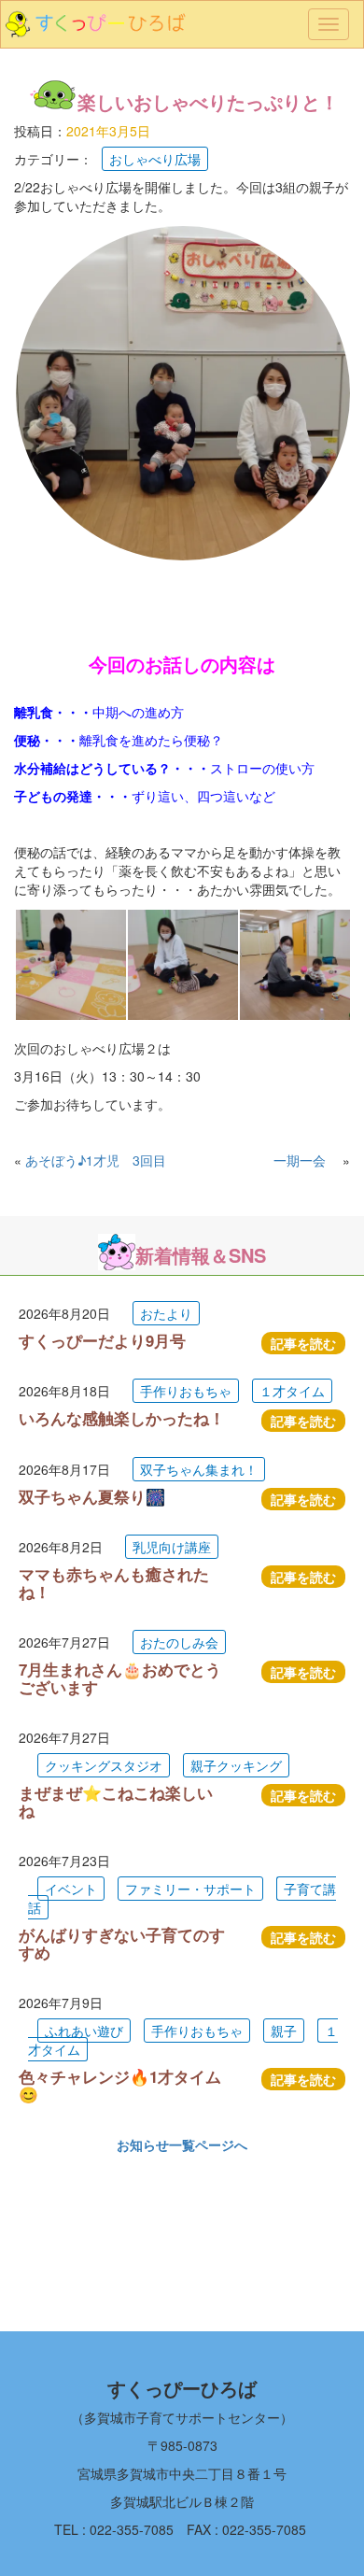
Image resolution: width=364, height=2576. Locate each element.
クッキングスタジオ (104, 1765)
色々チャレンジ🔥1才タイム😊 (120, 2085)
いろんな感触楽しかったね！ (122, 1418)
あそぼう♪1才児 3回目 (96, 1160)
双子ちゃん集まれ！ (199, 1469)
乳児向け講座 (172, 1547)
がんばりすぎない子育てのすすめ (122, 1943)
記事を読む (303, 1343)
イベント (71, 1889)
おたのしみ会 (179, 1642)
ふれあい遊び (84, 2031)
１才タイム (292, 1391)
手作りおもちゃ (186, 1391)
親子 (284, 2031)
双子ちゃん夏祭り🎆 (92, 1496)
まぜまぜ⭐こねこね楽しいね (116, 1801)
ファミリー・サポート (190, 1889)
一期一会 (306, 1160)
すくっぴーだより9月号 (102, 1340)
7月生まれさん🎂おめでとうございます (120, 1677)
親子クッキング (236, 1765)
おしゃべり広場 (155, 159)
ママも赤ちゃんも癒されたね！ (114, 1582)
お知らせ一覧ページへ (182, 2144)
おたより (166, 1313)
